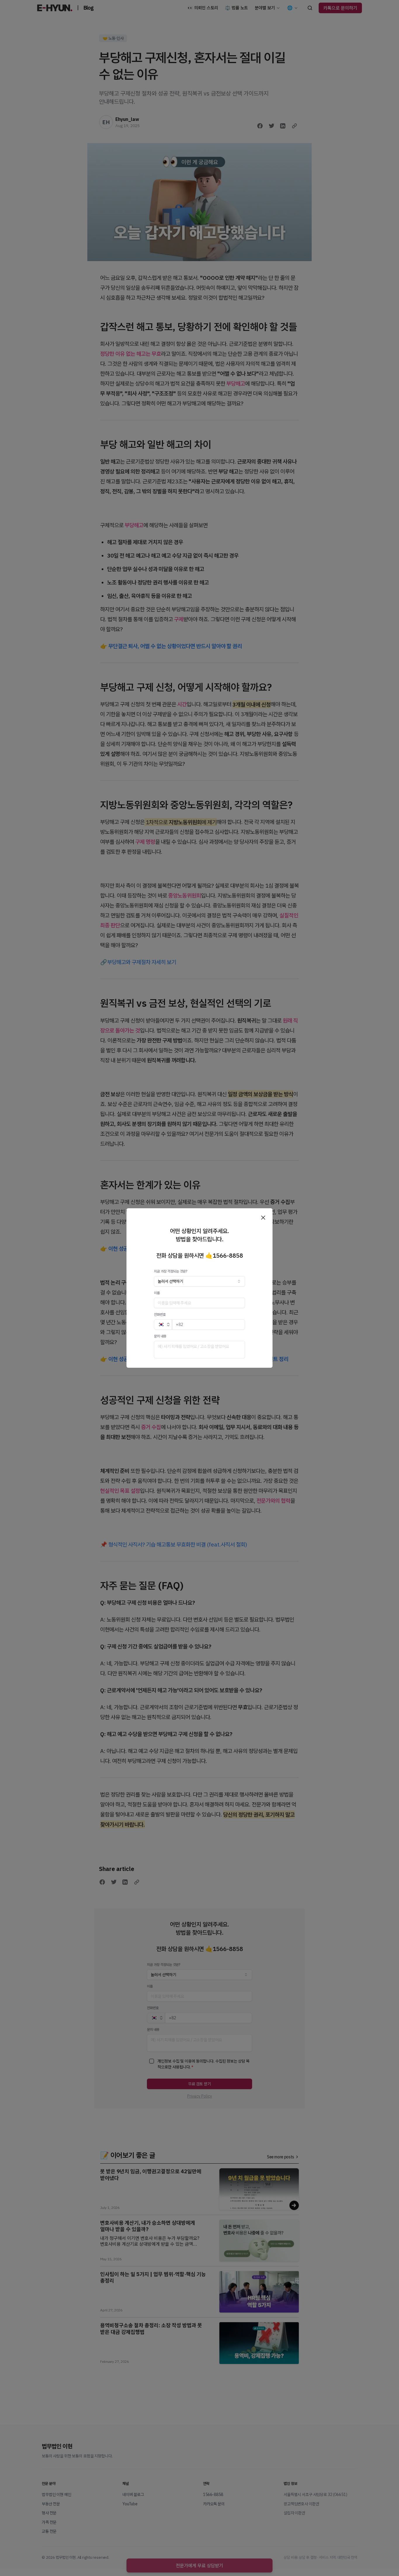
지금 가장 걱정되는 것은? (171, 1271)
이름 (157, 1293)
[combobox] (199, 1281)
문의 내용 (160, 1336)
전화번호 (160, 1314)
